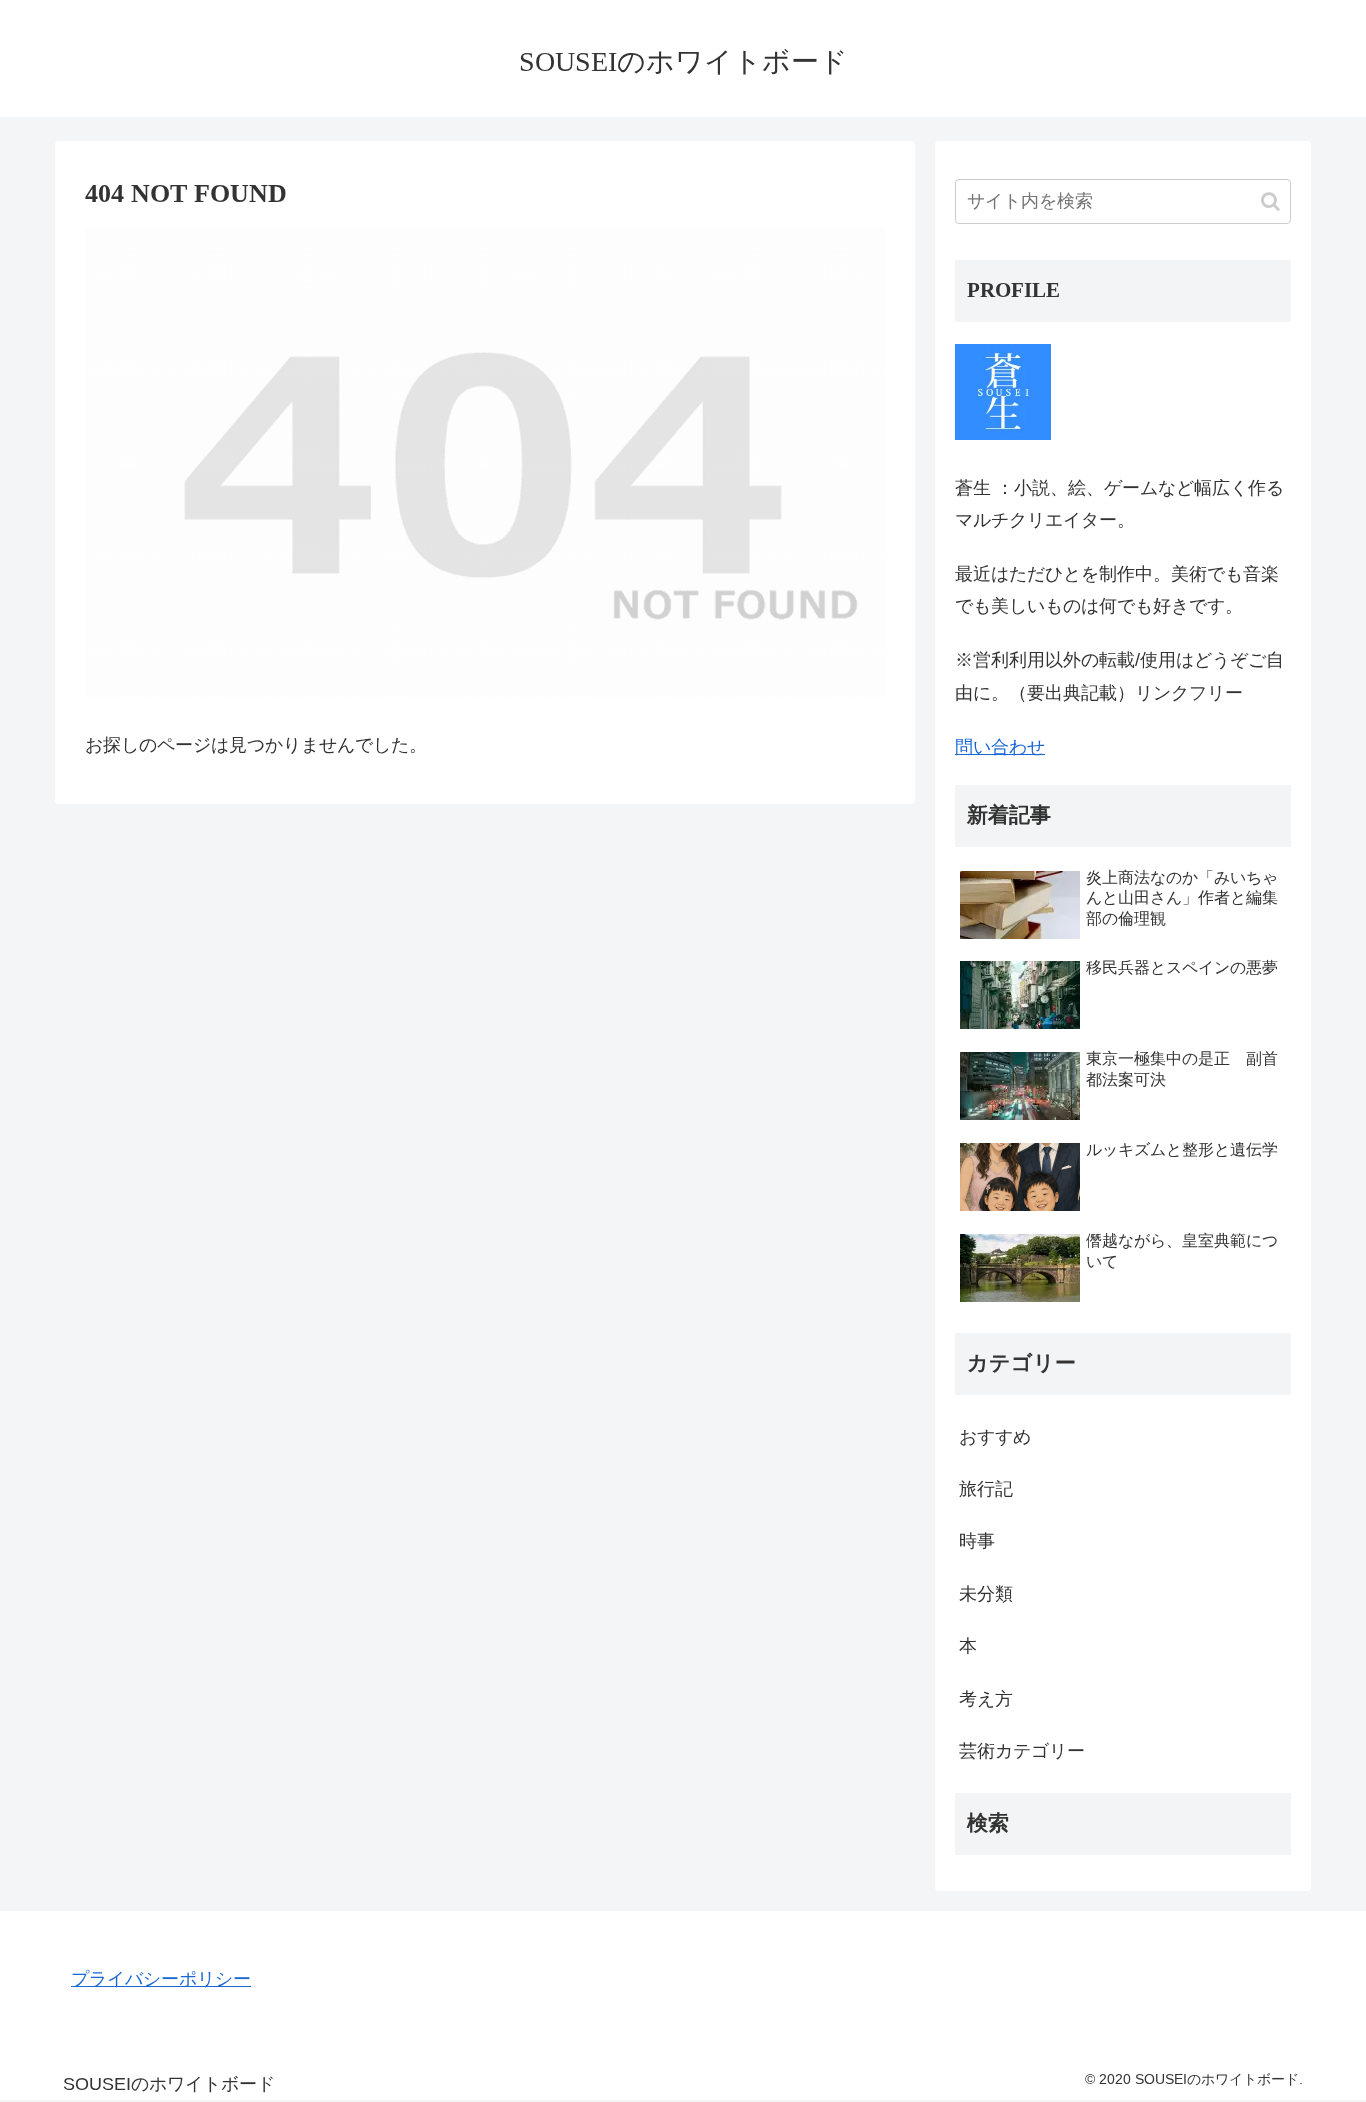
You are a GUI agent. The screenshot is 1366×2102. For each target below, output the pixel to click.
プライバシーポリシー (161, 1979)
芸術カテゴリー (1022, 1751)
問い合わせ (1000, 747)
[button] (1270, 201)
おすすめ (995, 1437)
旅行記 (986, 1489)
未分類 (986, 1594)
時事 (977, 1541)
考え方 (986, 1699)
